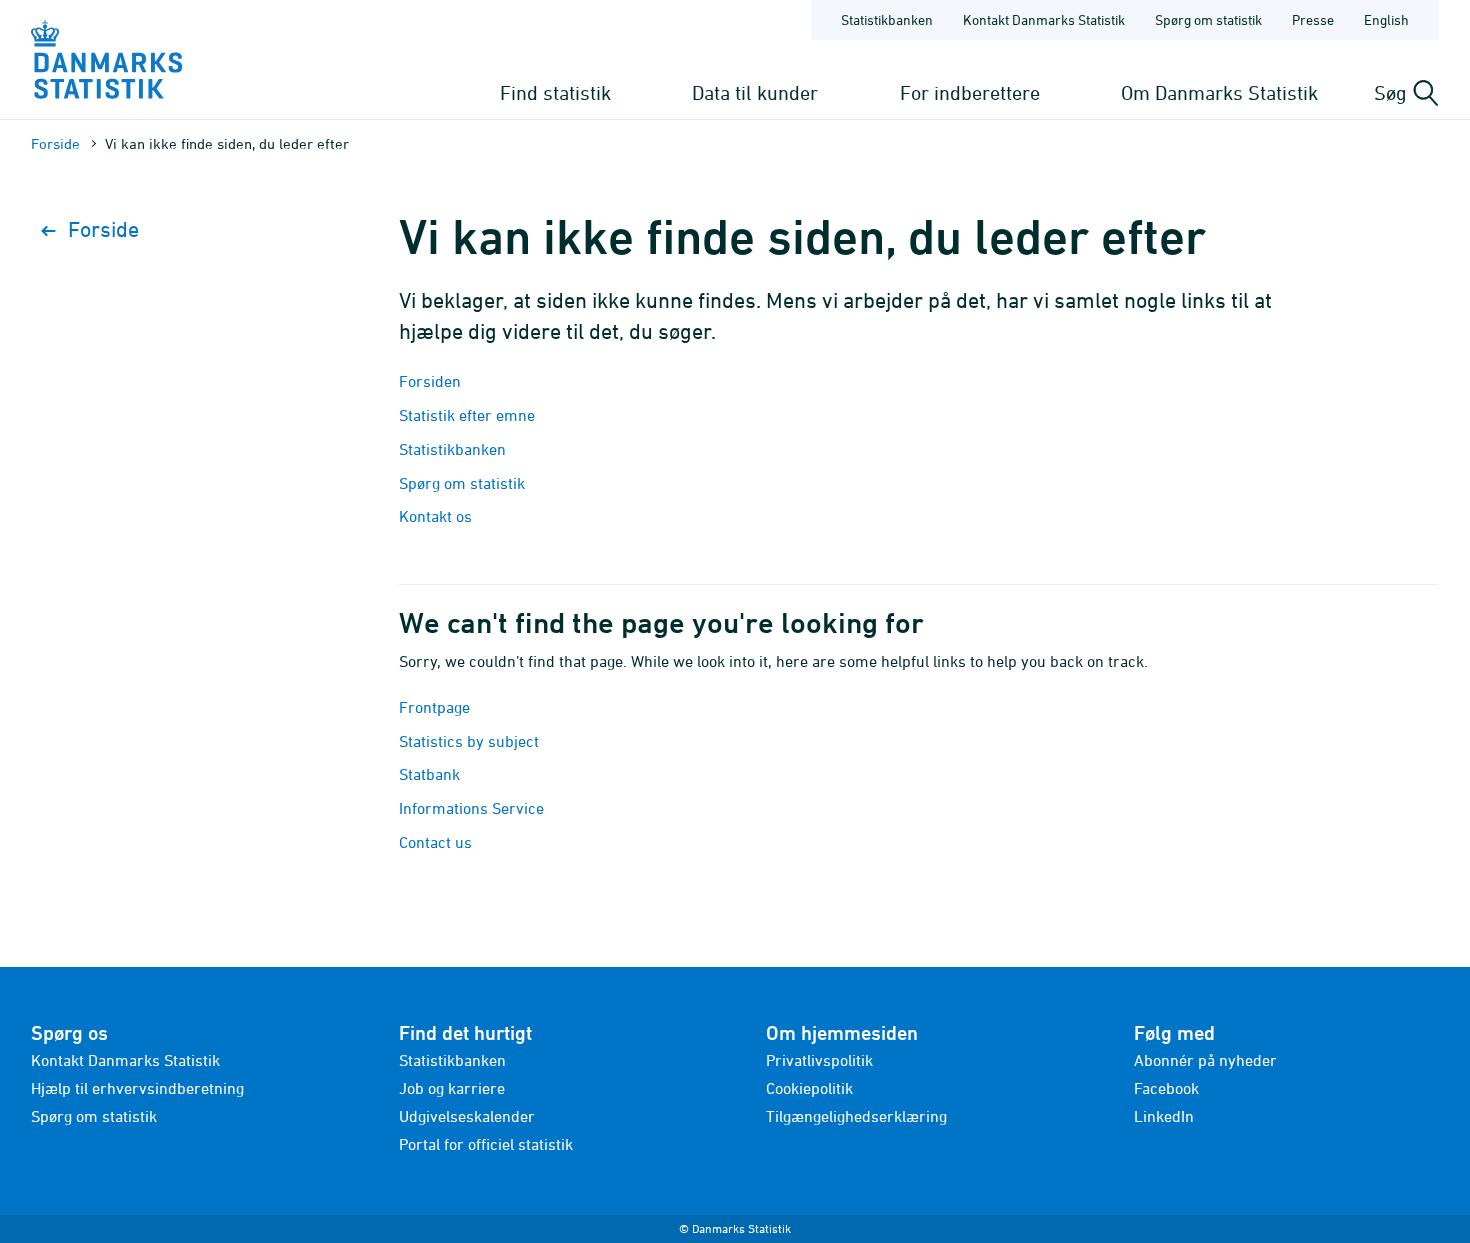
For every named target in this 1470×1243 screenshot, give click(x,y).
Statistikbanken (887, 19)
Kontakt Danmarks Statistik (1044, 19)
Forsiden (430, 381)
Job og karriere (452, 1088)
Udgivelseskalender (467, 1116)
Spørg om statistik (1208, 19)
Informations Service (471, 808)
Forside (55, 143)
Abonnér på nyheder (1205, 1060)
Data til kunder (755, 92)
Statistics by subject (469, 741)
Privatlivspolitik (819, 1060)
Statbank (429, 774)
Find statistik (555, 92)
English (1386, 19)
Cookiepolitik (809, 1088)
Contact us (435, 842)
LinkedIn (1164, 1116)
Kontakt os (435, 516)
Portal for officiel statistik (486, 1144)
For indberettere (970, 92)
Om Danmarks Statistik (1219, 92)
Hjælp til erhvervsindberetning (137, 1088)
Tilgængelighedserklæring (856, 1116)
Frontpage (434, 707)
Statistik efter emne (467, 415)
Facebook (1166, 1088)
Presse (1313, 19)
